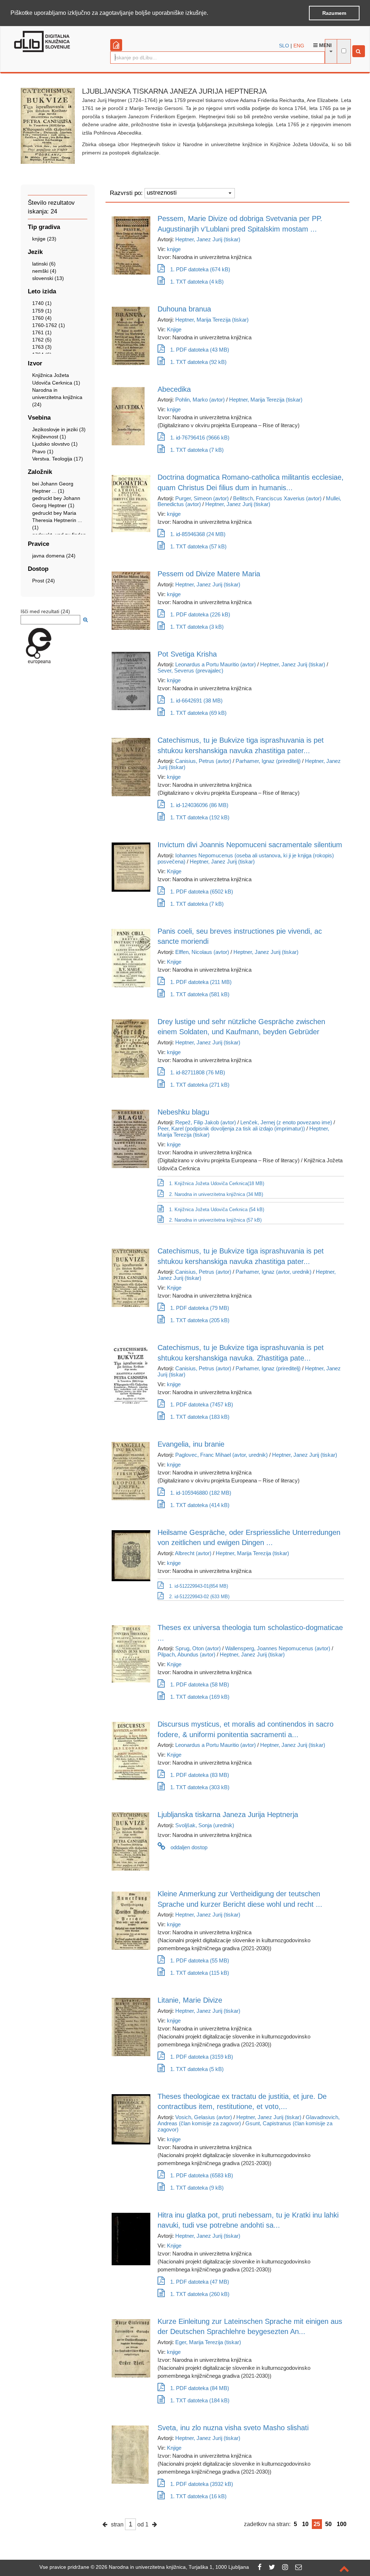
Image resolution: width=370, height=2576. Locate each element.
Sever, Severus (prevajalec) (190, 670)
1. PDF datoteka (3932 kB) (202, 2484)
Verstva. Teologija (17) (58, 459)
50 (328, 2524)
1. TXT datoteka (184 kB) (200, 2400)
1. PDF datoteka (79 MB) (200, 1308)
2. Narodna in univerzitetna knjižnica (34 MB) (216, 1194)
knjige (174, 249)
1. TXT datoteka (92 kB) (198, 362)
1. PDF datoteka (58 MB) (200, 1684)
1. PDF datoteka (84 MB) (200, 2388)
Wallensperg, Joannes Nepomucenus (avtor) (278, 1648)
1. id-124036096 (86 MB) (199, 805)
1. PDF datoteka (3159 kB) (202, 2057)
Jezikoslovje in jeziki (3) (59, 429)
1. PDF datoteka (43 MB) (200, 350)
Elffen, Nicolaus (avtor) (202, 952)
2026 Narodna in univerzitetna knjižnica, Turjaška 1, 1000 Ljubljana (172, 2567)
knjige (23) (44, 239)
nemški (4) (44, 271)
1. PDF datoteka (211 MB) (201, 982)
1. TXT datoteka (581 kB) (200, 994)
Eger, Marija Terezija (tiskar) (208, 2342)
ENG (299, 46)
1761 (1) (42, 332)
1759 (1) (42, 311)
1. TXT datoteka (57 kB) (198, 546)
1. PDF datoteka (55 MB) (200, 1960)
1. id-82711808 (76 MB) (198, 1072)
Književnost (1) (49, 437)
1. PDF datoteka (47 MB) (200, 2282)
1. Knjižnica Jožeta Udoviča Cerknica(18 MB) (217, 1183)
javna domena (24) (54, 556)
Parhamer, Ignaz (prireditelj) (268, 761)
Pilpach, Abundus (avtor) (186, 1654)
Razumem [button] (334, 13)
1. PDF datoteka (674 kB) (200, 269)
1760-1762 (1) (49, 325)
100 (342, 2524)
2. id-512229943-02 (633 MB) (199, 1597)
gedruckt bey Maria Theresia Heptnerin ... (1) (57, 520)
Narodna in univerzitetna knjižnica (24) (57, 397)
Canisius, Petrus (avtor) (203, 761)
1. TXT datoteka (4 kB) (197, 282)
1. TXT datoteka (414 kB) (200, 1505)
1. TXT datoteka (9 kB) (197, 2188)
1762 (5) (42, 340)
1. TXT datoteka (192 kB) (200, 817)
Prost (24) (44, 581)
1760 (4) (42, 318)
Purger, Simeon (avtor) (202, 498)
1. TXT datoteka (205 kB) (200, 1320)
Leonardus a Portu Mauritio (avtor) (216, 664)
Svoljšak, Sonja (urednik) (205, 1825)
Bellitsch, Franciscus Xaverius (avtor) (277, 498)
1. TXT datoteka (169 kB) (200, 1697)
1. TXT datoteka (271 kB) (200, 1085)
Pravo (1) (43, 451)
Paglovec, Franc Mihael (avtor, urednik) (221, 1455)
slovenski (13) (48, 278)
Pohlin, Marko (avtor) (200, 400)
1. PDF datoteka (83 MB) (200, 1775)
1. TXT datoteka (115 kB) (200, 1973)
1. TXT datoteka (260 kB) (200, 2294)
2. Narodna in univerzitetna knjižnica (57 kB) (215, 1220)
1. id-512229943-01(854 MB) (199, 1586)
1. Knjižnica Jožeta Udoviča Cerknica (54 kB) (217, 1210)
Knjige (174, 329)
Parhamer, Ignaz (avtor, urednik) (274, 1272)
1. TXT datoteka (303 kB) (200, 1787)
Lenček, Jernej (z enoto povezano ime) (286, 1122)
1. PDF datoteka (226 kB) (200, 614)
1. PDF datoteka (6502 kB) (202, 892)
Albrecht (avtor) (193, 1553)
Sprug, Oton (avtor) (198, 1648)
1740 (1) (42, 303)
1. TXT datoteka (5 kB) (197, 2069)
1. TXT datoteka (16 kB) (198, 2496)
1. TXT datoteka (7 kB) (197, 450)
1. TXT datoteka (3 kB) (197, 627)
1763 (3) (42, 347)
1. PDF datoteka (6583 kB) (202, 2175)
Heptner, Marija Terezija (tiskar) (212, 320)
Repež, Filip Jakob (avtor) (206, 1122)
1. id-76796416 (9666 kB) (200, 438)
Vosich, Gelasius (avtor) (204, 2117)
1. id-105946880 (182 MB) (201, 1493)
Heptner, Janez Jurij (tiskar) (208, 239)
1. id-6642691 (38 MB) (196, 701)
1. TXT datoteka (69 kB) (198, 713)
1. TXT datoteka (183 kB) (200, 1417)
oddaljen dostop (189, 1847)
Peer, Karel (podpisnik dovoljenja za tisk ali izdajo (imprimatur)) (231, 1128)
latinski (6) (44, 264)
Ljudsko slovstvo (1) (55, 444)
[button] (211, 13)
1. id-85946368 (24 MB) (198, 534)
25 (317, 2524)
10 (305, 2524)
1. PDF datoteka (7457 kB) (202, 1404)
